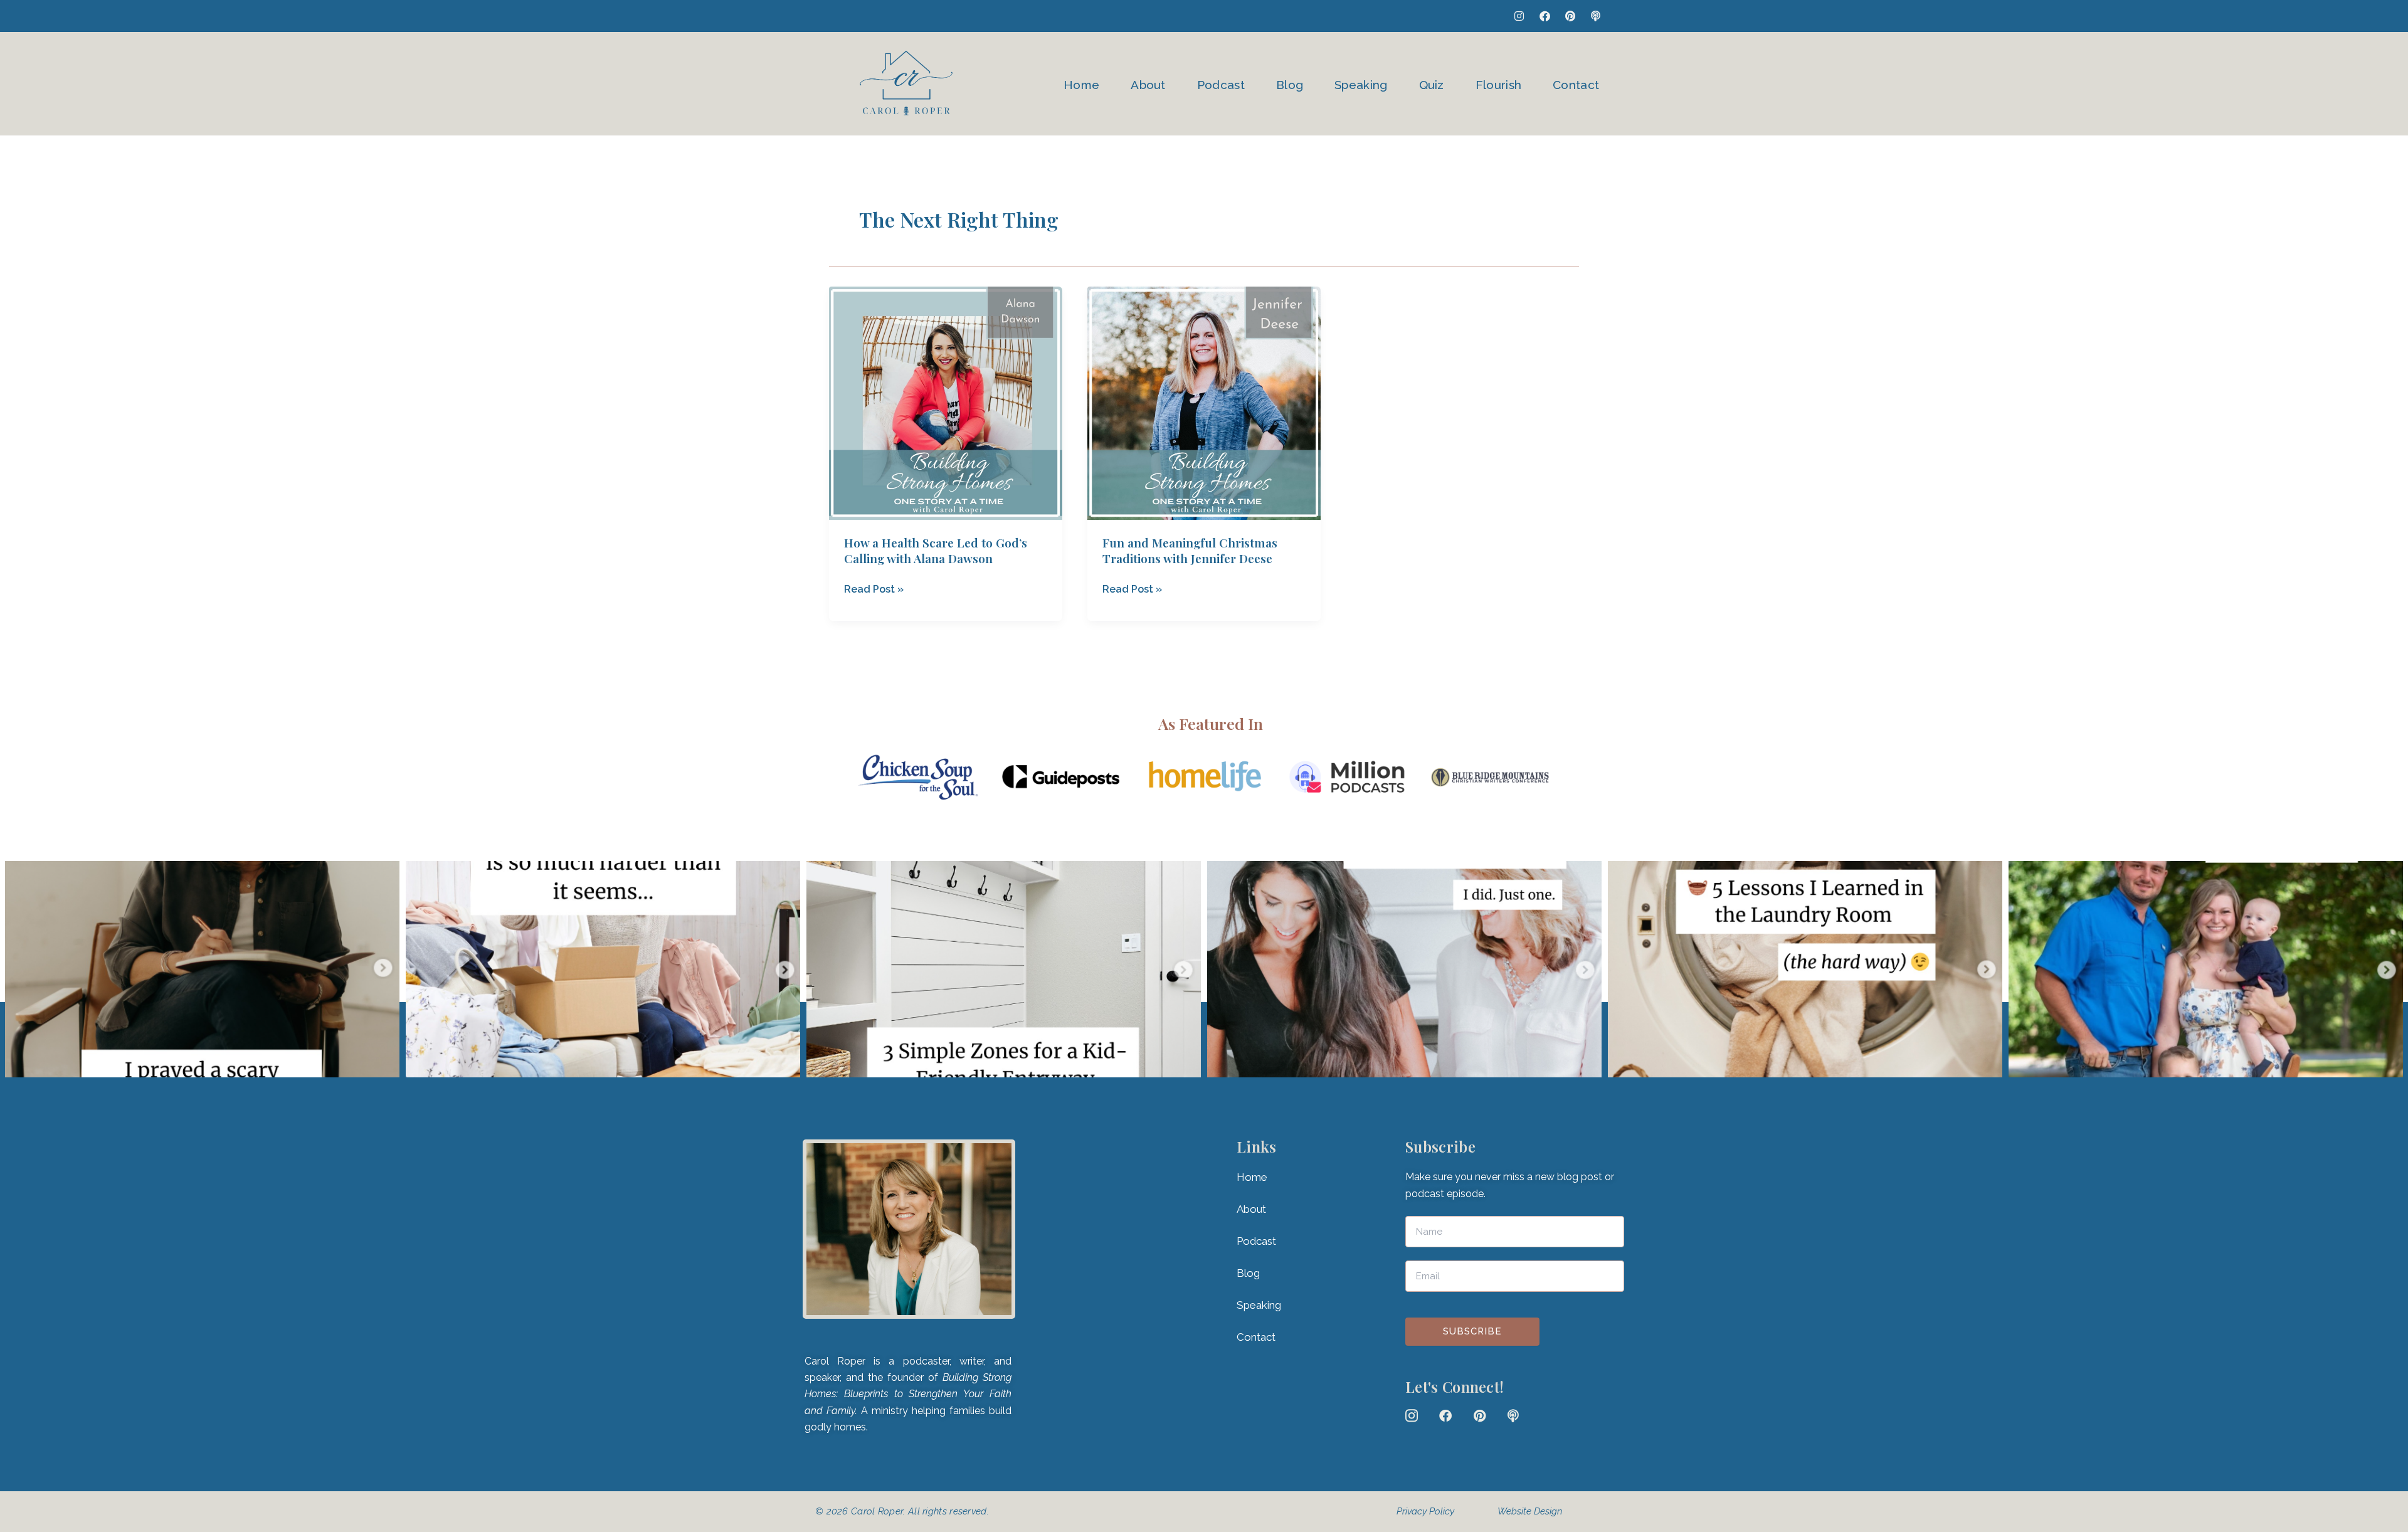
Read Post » (874, 588)
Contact (1576, 85)
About (1148, 85)
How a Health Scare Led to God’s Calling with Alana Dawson (936, 550)
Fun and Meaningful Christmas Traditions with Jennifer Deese (1190, 550)
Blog (1290, 85)
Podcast (1221, 85)
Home (1081, 85)
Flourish (1498, 85)
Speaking (1361, 85)
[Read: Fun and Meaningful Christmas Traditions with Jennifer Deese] (1204, 403)
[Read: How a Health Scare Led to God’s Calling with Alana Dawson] (946, 403)
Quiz (1432, 85)
